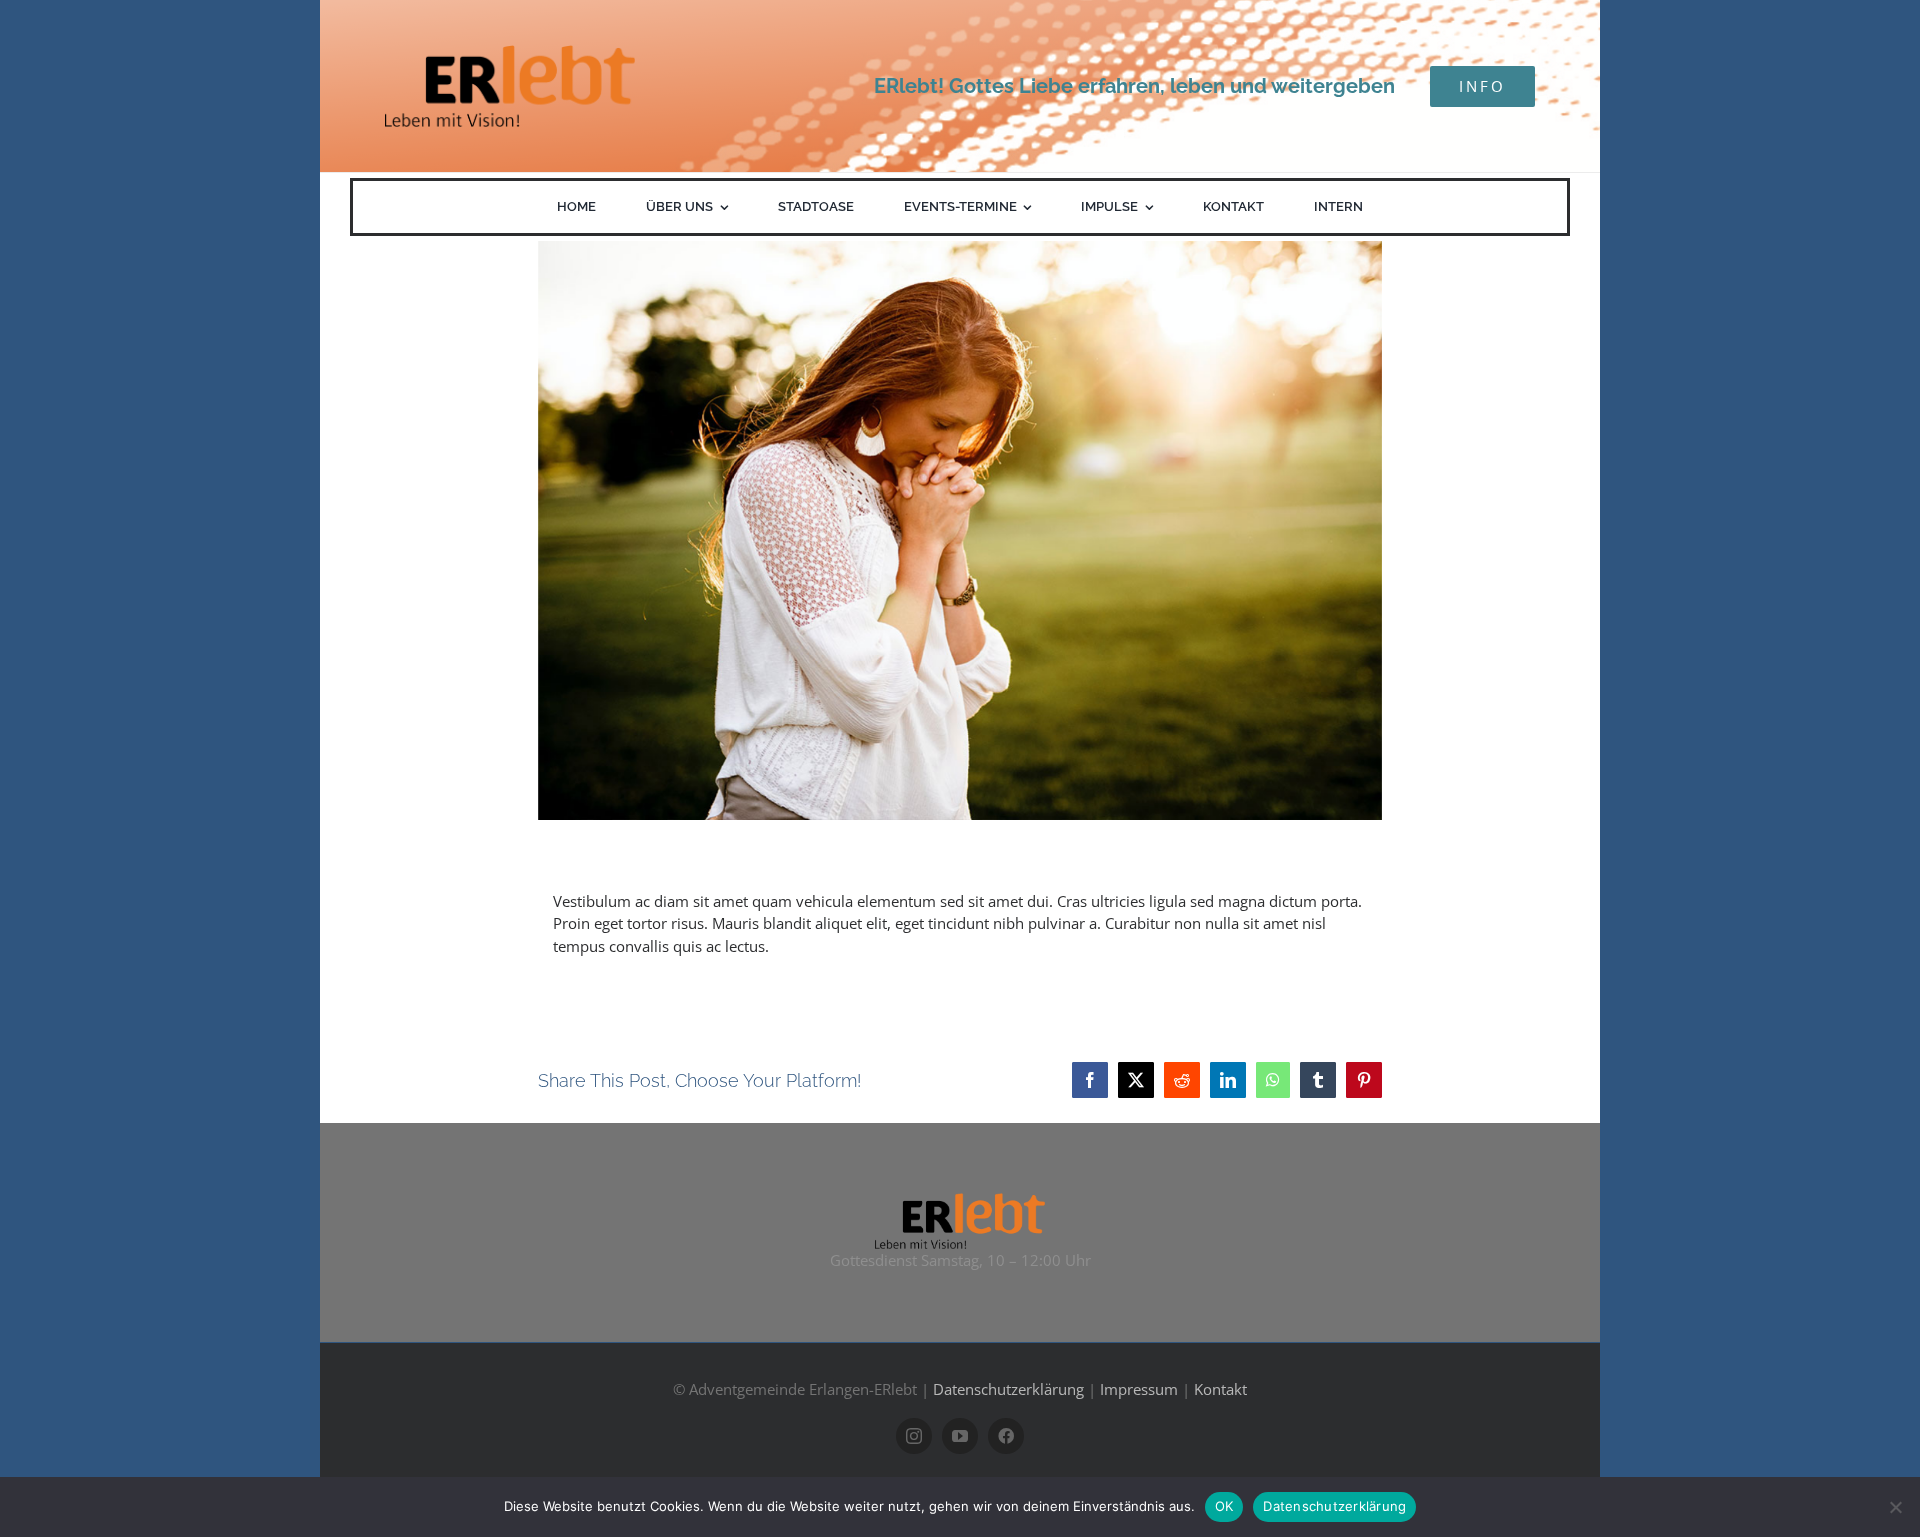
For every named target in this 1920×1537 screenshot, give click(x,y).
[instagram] (914, 1436)
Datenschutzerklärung (1008, 1389)
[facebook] (1006, 1436)
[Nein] (1895, 1507)
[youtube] (960, 1436)
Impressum (1139, 1389)
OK (1224, 1506)
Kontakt (1220, 1389)
